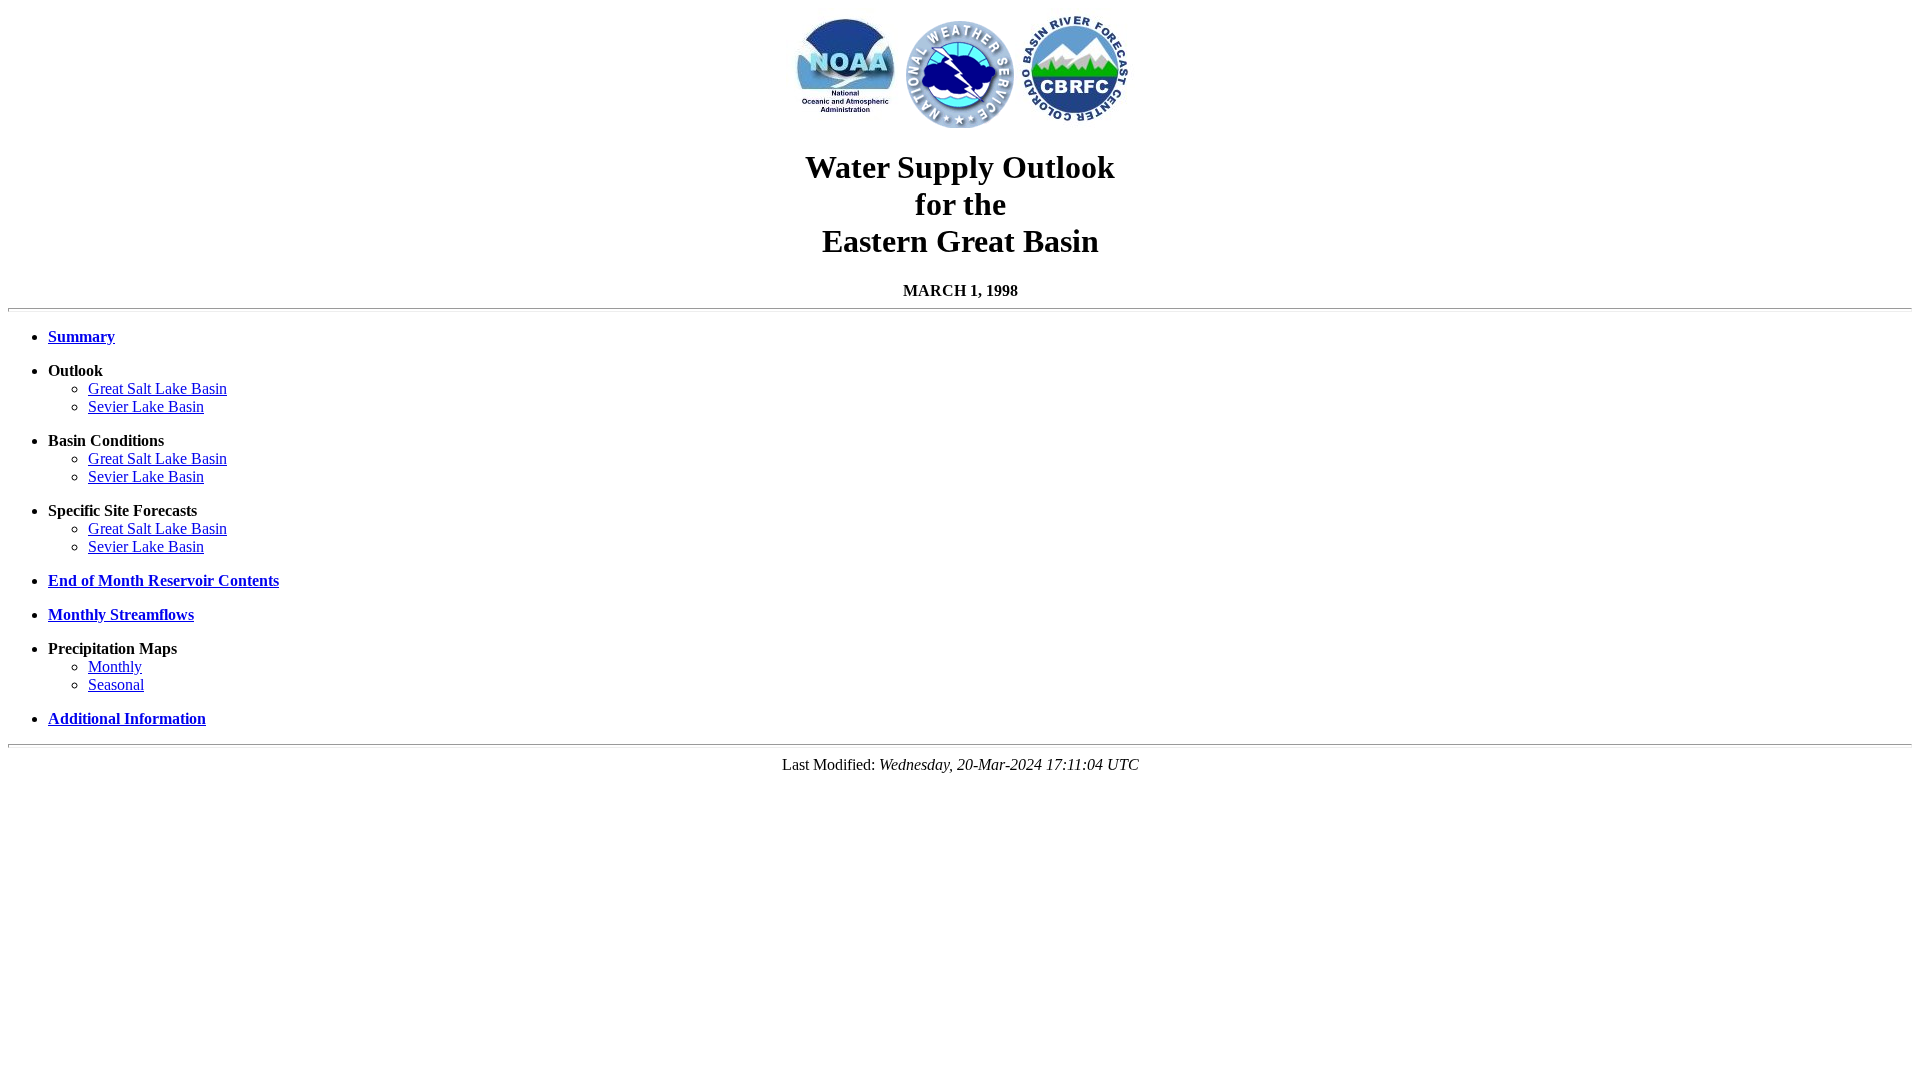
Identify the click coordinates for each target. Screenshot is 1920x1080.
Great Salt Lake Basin (157, 388)
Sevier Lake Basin (146, 406)
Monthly (115, 666)
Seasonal (116, 684)
